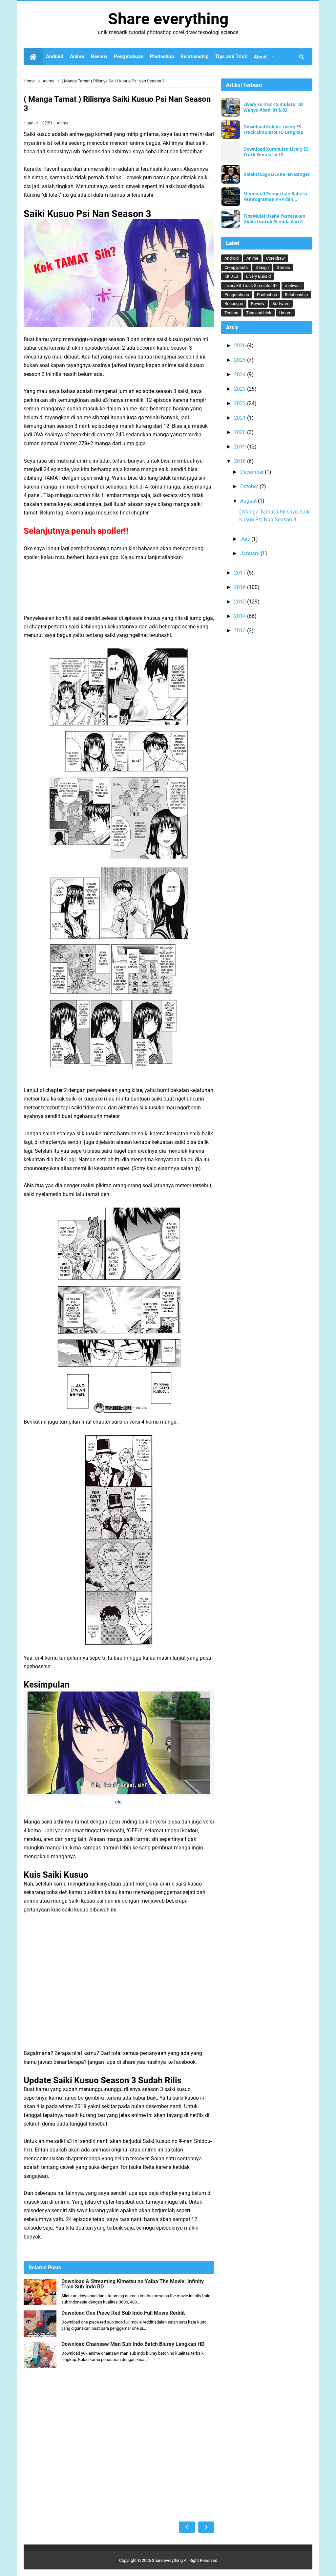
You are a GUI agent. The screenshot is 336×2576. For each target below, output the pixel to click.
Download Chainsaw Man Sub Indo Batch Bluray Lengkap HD (133, 2344)
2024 (241, 374)
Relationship (296, 295)
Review (258, 304)
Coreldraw (275, 258)
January (250, 553)
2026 (241, 346)
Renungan (234, 304)
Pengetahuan (237, 295)
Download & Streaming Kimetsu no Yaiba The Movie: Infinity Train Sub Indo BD (133, 2284)
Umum (285, 313)
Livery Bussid (258, 276)
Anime (63, 123)
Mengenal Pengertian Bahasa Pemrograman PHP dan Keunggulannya (275, 197)
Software (281, 304)
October (250, 486)
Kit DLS (231, 276)
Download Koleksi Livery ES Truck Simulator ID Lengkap (273, 130)
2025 (241, 360)
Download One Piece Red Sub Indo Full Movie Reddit (123, 2313)
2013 (241, 631)
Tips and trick (259, 313)
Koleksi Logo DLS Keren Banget (277, 175)
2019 (241, 447)
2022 (241, 403)
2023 (241, 389)
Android (231, 258)
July (246, 539)
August (249, 501)
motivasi (293, 285)
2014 (241, 616)
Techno (231, 313)
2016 (241, 587)
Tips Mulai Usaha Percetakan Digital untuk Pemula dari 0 (274, 219)
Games (283, 267)
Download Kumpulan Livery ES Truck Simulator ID (276, 152)
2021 (241, 418)
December (252, 472)
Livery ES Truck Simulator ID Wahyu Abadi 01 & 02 (273, 107)
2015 (241, 602)
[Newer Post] (187, 2527)
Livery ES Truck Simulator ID (251, 285)
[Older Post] (206, 2527)
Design (262, 267)
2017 (241, 573)
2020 (241, 432)
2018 (241, 461)
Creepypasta (236, 267)
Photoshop (267, 295)
